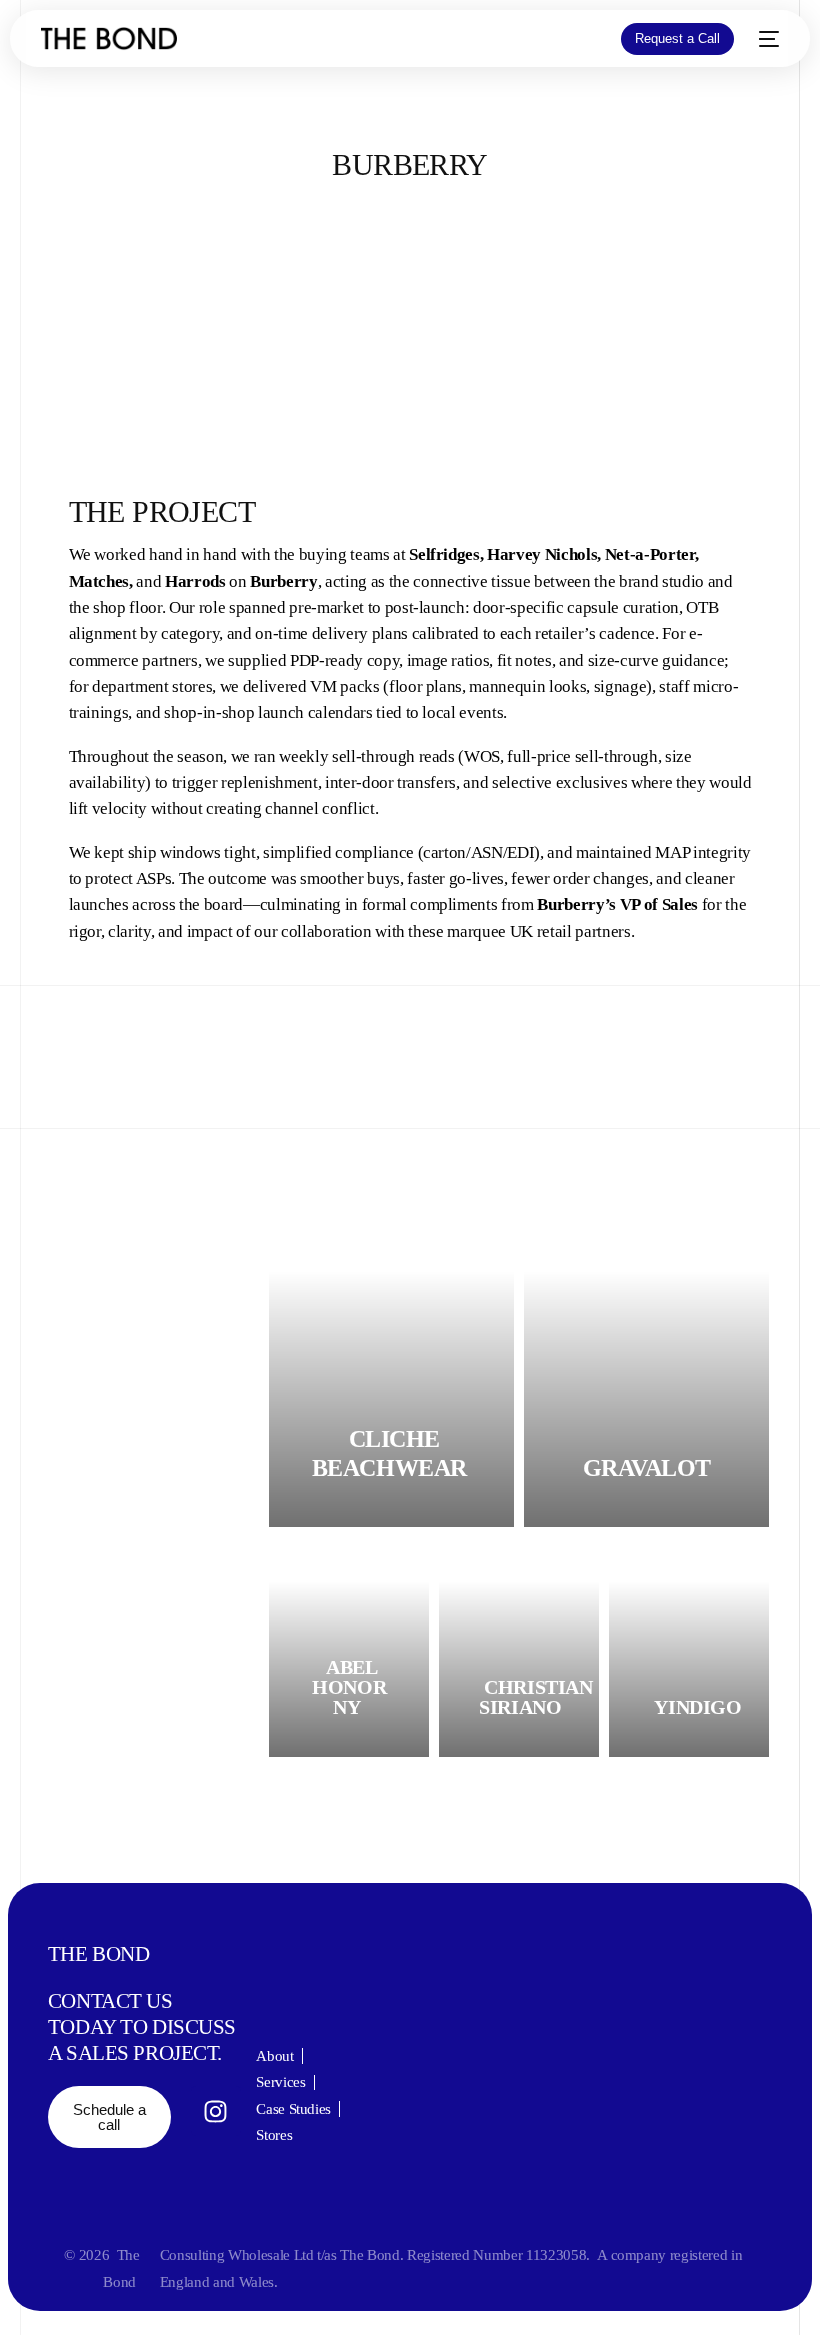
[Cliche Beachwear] (391, 1367)
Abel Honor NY (349, 1687)
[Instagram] (216, 2111)
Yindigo (697, 1707)
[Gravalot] (646, 1367)
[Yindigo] (689, 1647)
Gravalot (647, 1468)
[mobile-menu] (766, 38)
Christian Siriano (535, 1697)
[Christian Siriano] (519, 1647)
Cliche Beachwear (389, 1453)
